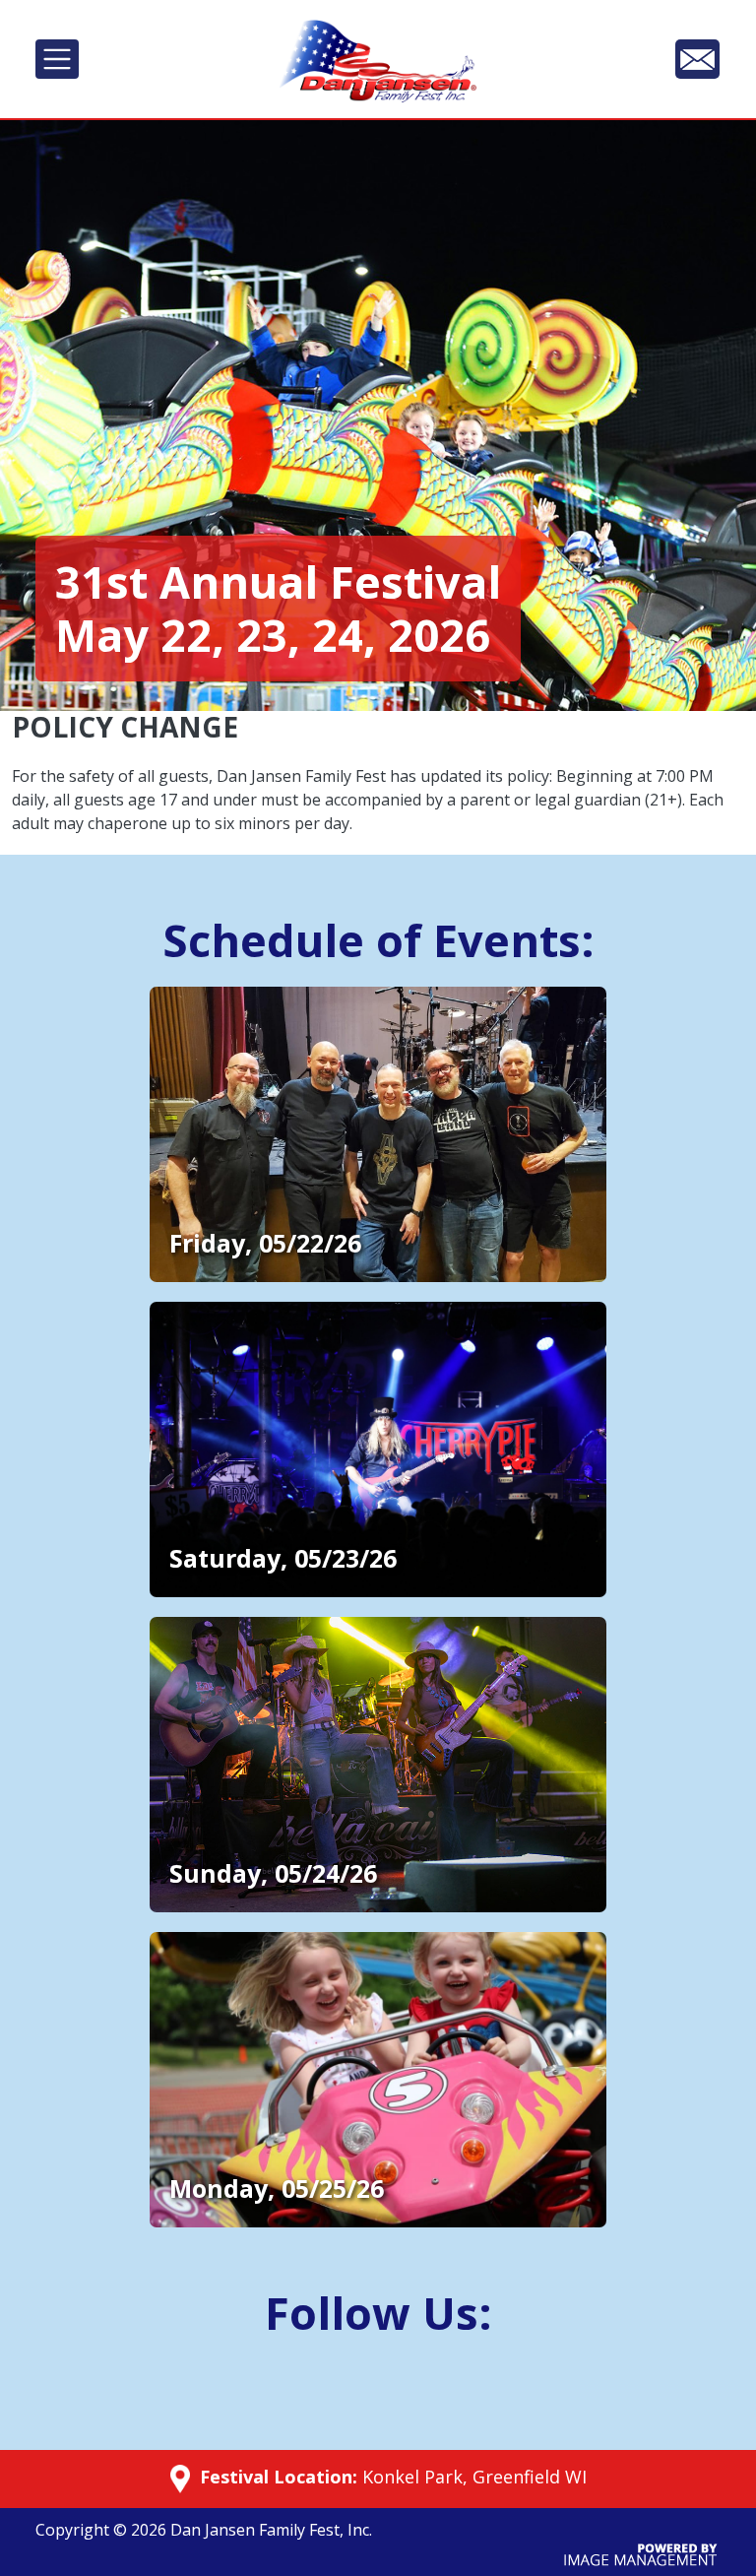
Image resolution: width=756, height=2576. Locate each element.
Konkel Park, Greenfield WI (474, 2477)
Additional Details (220, 999)
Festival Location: (276, 2477)
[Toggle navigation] (57, 59)
